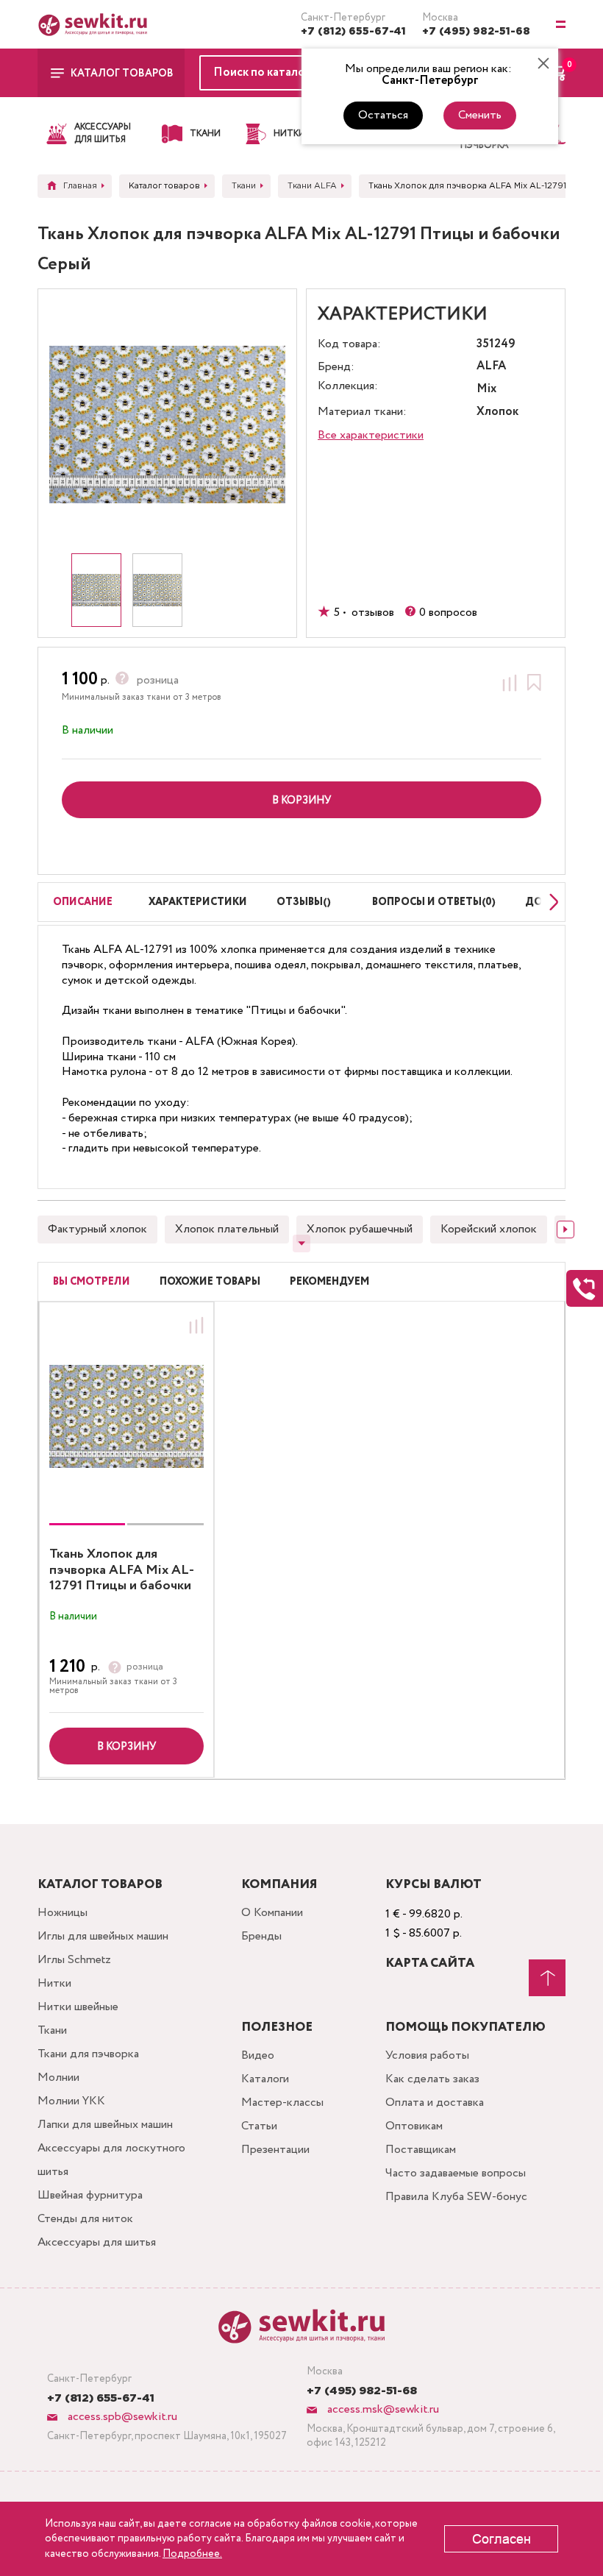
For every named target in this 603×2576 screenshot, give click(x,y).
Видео (258, 2055)
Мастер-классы (282, 2103)
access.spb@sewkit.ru (121, 2417)
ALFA (491, 367)
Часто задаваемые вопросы (456, 2173)
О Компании (272, 1913)
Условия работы (427, 2055)
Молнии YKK (71, 2101)
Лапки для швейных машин (105, 2125)
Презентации (275, 2150)
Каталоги (265, 2079)
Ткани (52, 2030)
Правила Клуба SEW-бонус (456, 2197)
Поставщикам (421, 2150)
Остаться (383, 115)
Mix (486, 390)
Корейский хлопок (489, 1229)
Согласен (502, 2539)
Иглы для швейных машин (103, 1936)
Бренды (261, 1936)
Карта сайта (430, 1963)
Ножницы (63, 1913)
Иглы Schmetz (74, 1960)
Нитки (54, 1983)
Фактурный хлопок (97, 1229)
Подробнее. (192, 2554)
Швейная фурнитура (90, 2195)
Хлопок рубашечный (360, 1229)
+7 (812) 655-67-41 (353, 32)
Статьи (259, 2126)
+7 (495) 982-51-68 (476, 32)
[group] (126, 1416)
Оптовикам (414, 2126)
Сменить (480, 115)
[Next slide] (550, 902)
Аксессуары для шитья (97, 2242)
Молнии (58, 2078)
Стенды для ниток (85, 2219)
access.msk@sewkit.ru (382, 2409)
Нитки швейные (78, 2007)
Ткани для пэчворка (88, 2054)
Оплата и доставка (435, 2103)
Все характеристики (371, 435)
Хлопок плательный (227, 1229)
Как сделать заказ (432, 2079)
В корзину (126, 1747)
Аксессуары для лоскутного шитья (111, 2160)
